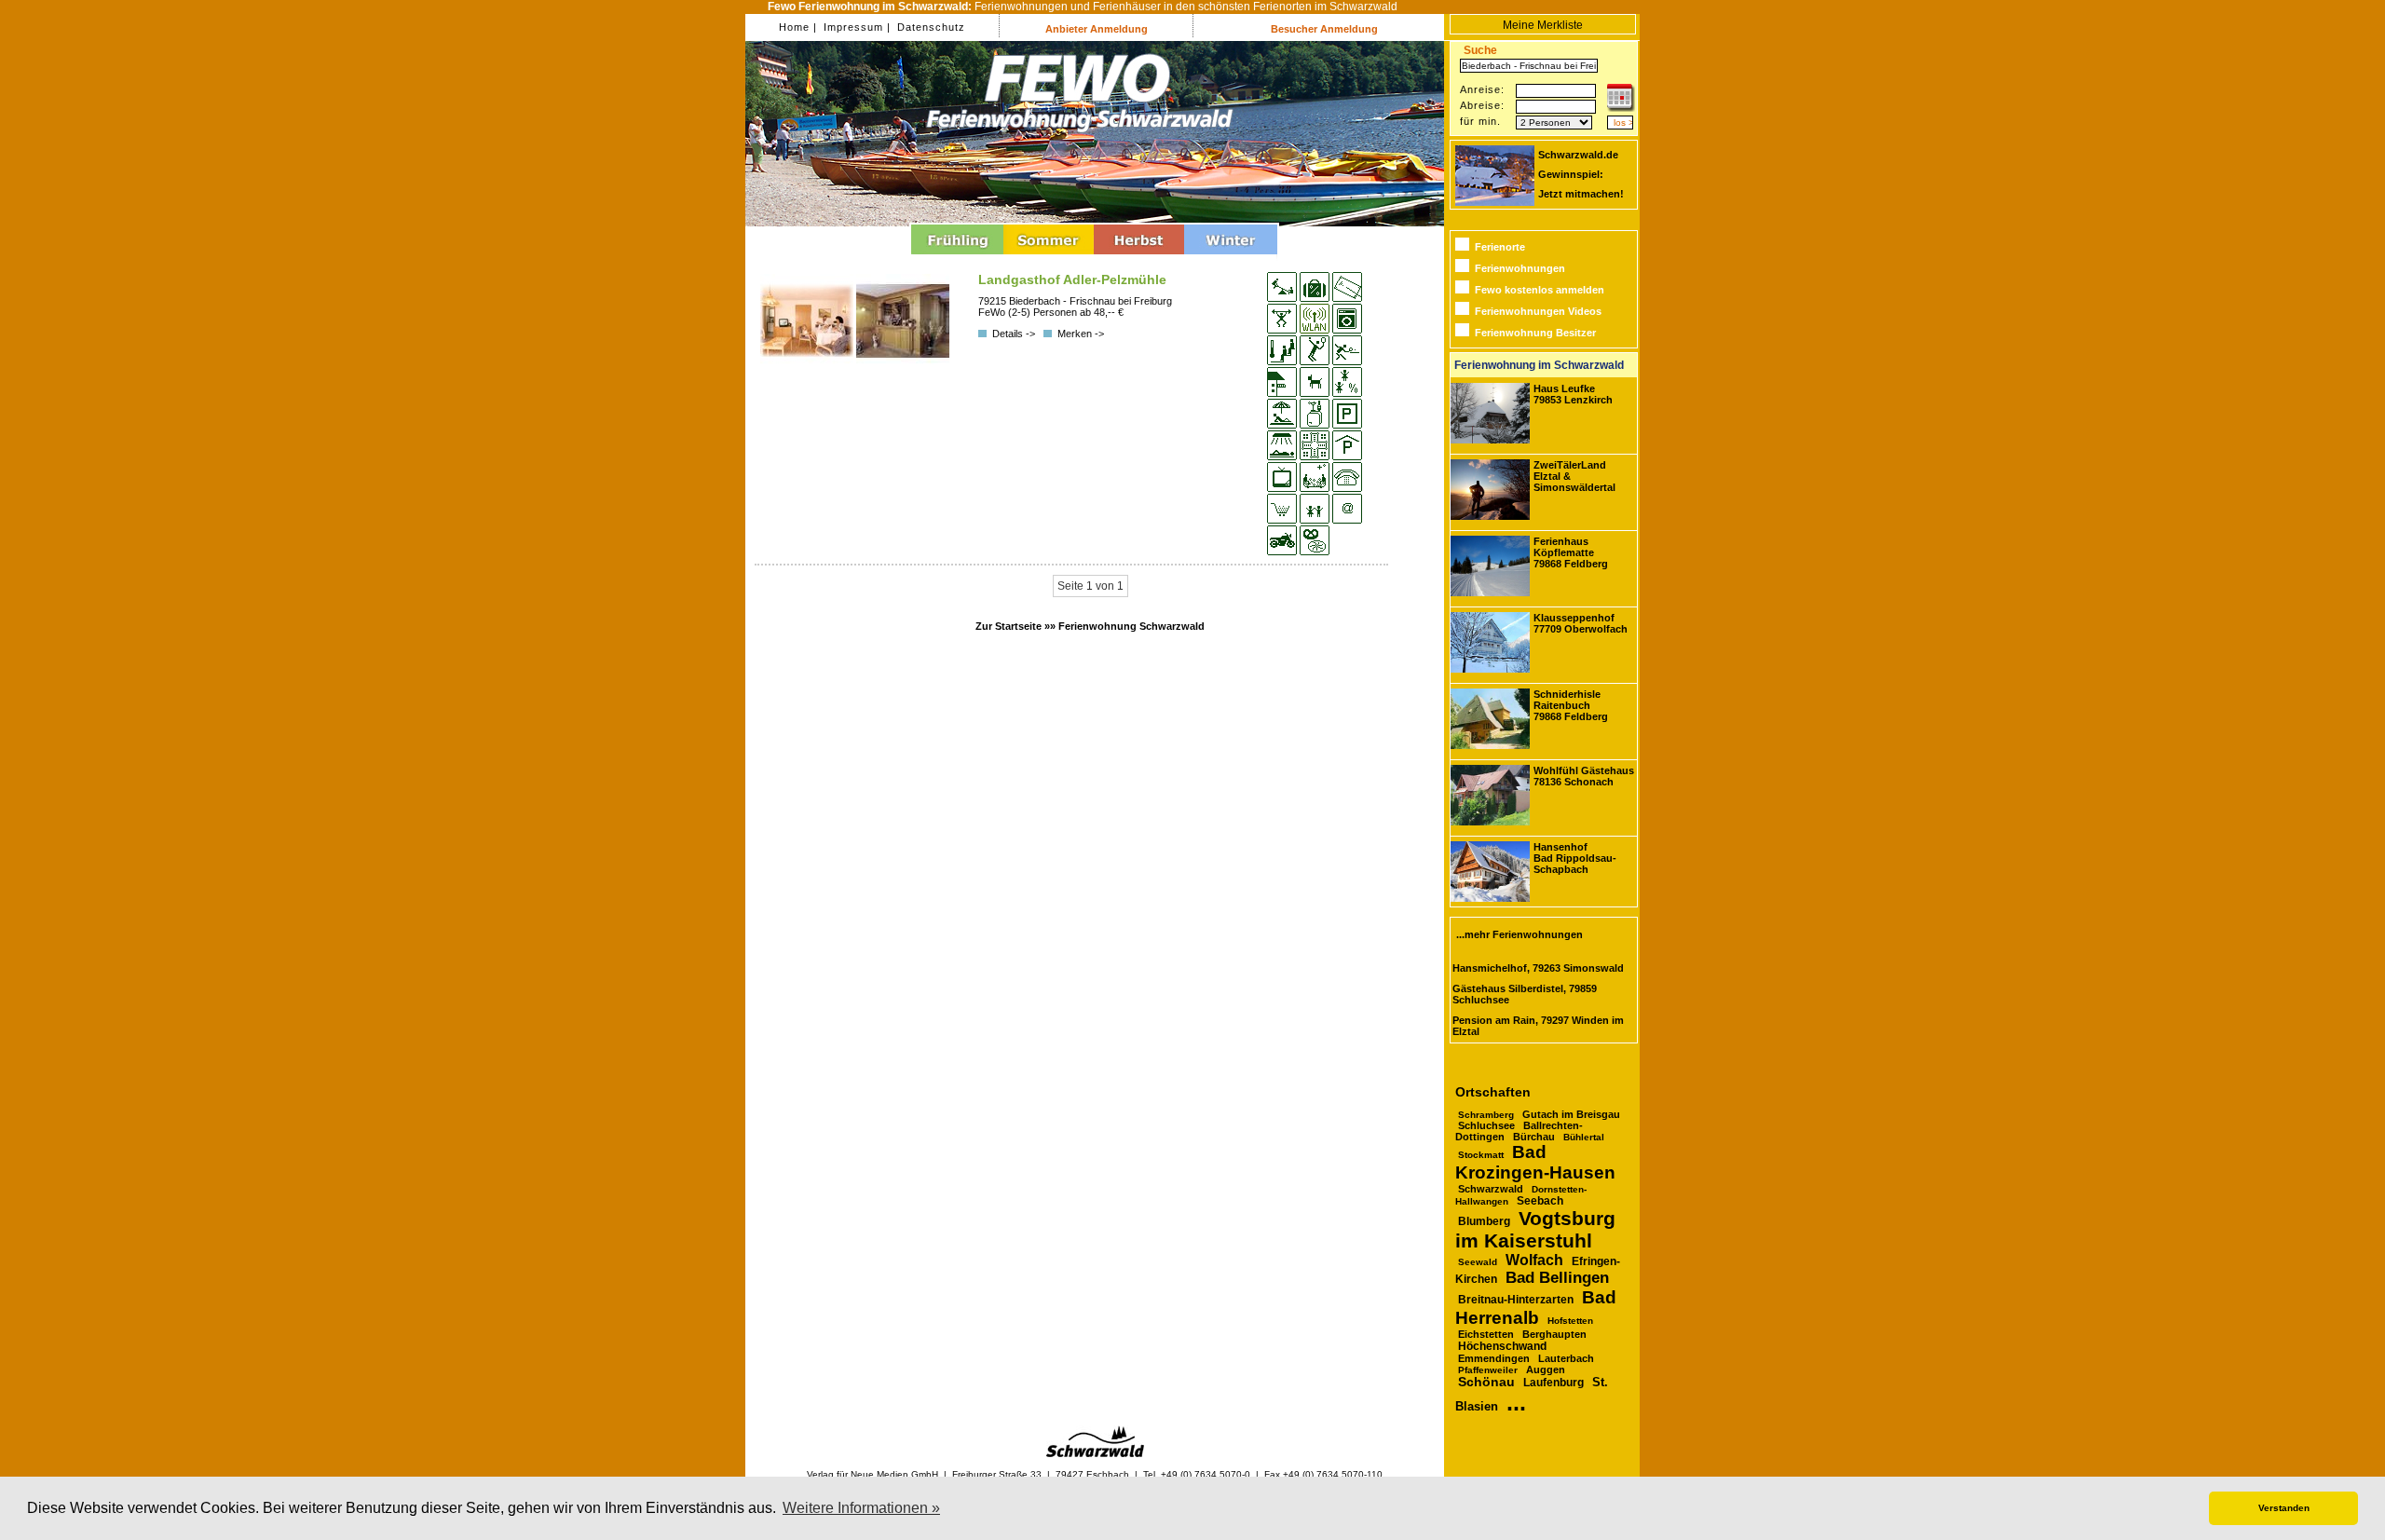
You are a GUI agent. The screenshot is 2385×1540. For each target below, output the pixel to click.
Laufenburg (1554, 1383)
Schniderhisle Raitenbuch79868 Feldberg (1571, 705)
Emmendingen (1494, 1358)
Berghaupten (1554, 1334)
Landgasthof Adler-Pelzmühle (1072, 279)
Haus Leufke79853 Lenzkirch (1573, 394)
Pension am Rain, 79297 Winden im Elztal (1538, 1026)
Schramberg (1486, 1115)
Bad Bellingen (1557, 1278)
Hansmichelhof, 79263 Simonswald (1538, 968)
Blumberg (1484, 1221)
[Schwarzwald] (1095, 1454)
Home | (798, 27)
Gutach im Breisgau (1571, 1114)
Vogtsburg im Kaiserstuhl (1535, 1229)
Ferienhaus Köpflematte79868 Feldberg (1571, 552)
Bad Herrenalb (1536, 1308)
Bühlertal (1584, 1137)
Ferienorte (1500, 247)
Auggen (1546, 1370)
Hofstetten (1570, 1321)
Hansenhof (1575, 858)
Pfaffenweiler (1488, 1370)
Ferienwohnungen (1520, 268)
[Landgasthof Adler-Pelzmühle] (808, 363)
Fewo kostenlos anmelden (1540, 290)
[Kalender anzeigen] (1621, 108)
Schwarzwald (1491, 1189)
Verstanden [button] (2284, 1508)
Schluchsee (1486, 1125)
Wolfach (1534, 1260)
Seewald (1478, 1262)
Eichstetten (1486, 1334)
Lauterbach (1566, 1358)
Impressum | (855, 27)
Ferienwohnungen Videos (1538, 311)
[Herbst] (1139, 257)
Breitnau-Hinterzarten (1516, 1300)
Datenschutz (929, 27)
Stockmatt (1481, 1155)
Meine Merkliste (1543, 25)
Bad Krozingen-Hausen (1535, 1162)
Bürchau (1534, 1137)
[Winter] (1231, 257)
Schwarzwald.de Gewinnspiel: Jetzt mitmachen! (1581, 174)
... (1516, 1402)
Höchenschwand (1502, 1346)
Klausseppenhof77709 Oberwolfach (1581, 623)
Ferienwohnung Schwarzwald (1131, 626)
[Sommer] (1049, 257)
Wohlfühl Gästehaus (1584, 776)
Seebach (1540, 1201)
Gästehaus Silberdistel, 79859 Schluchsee (1525, 994)
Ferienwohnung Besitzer (1535, 333)
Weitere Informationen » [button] (861, 1508)
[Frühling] (957, 257)
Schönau (1486, 1382)
